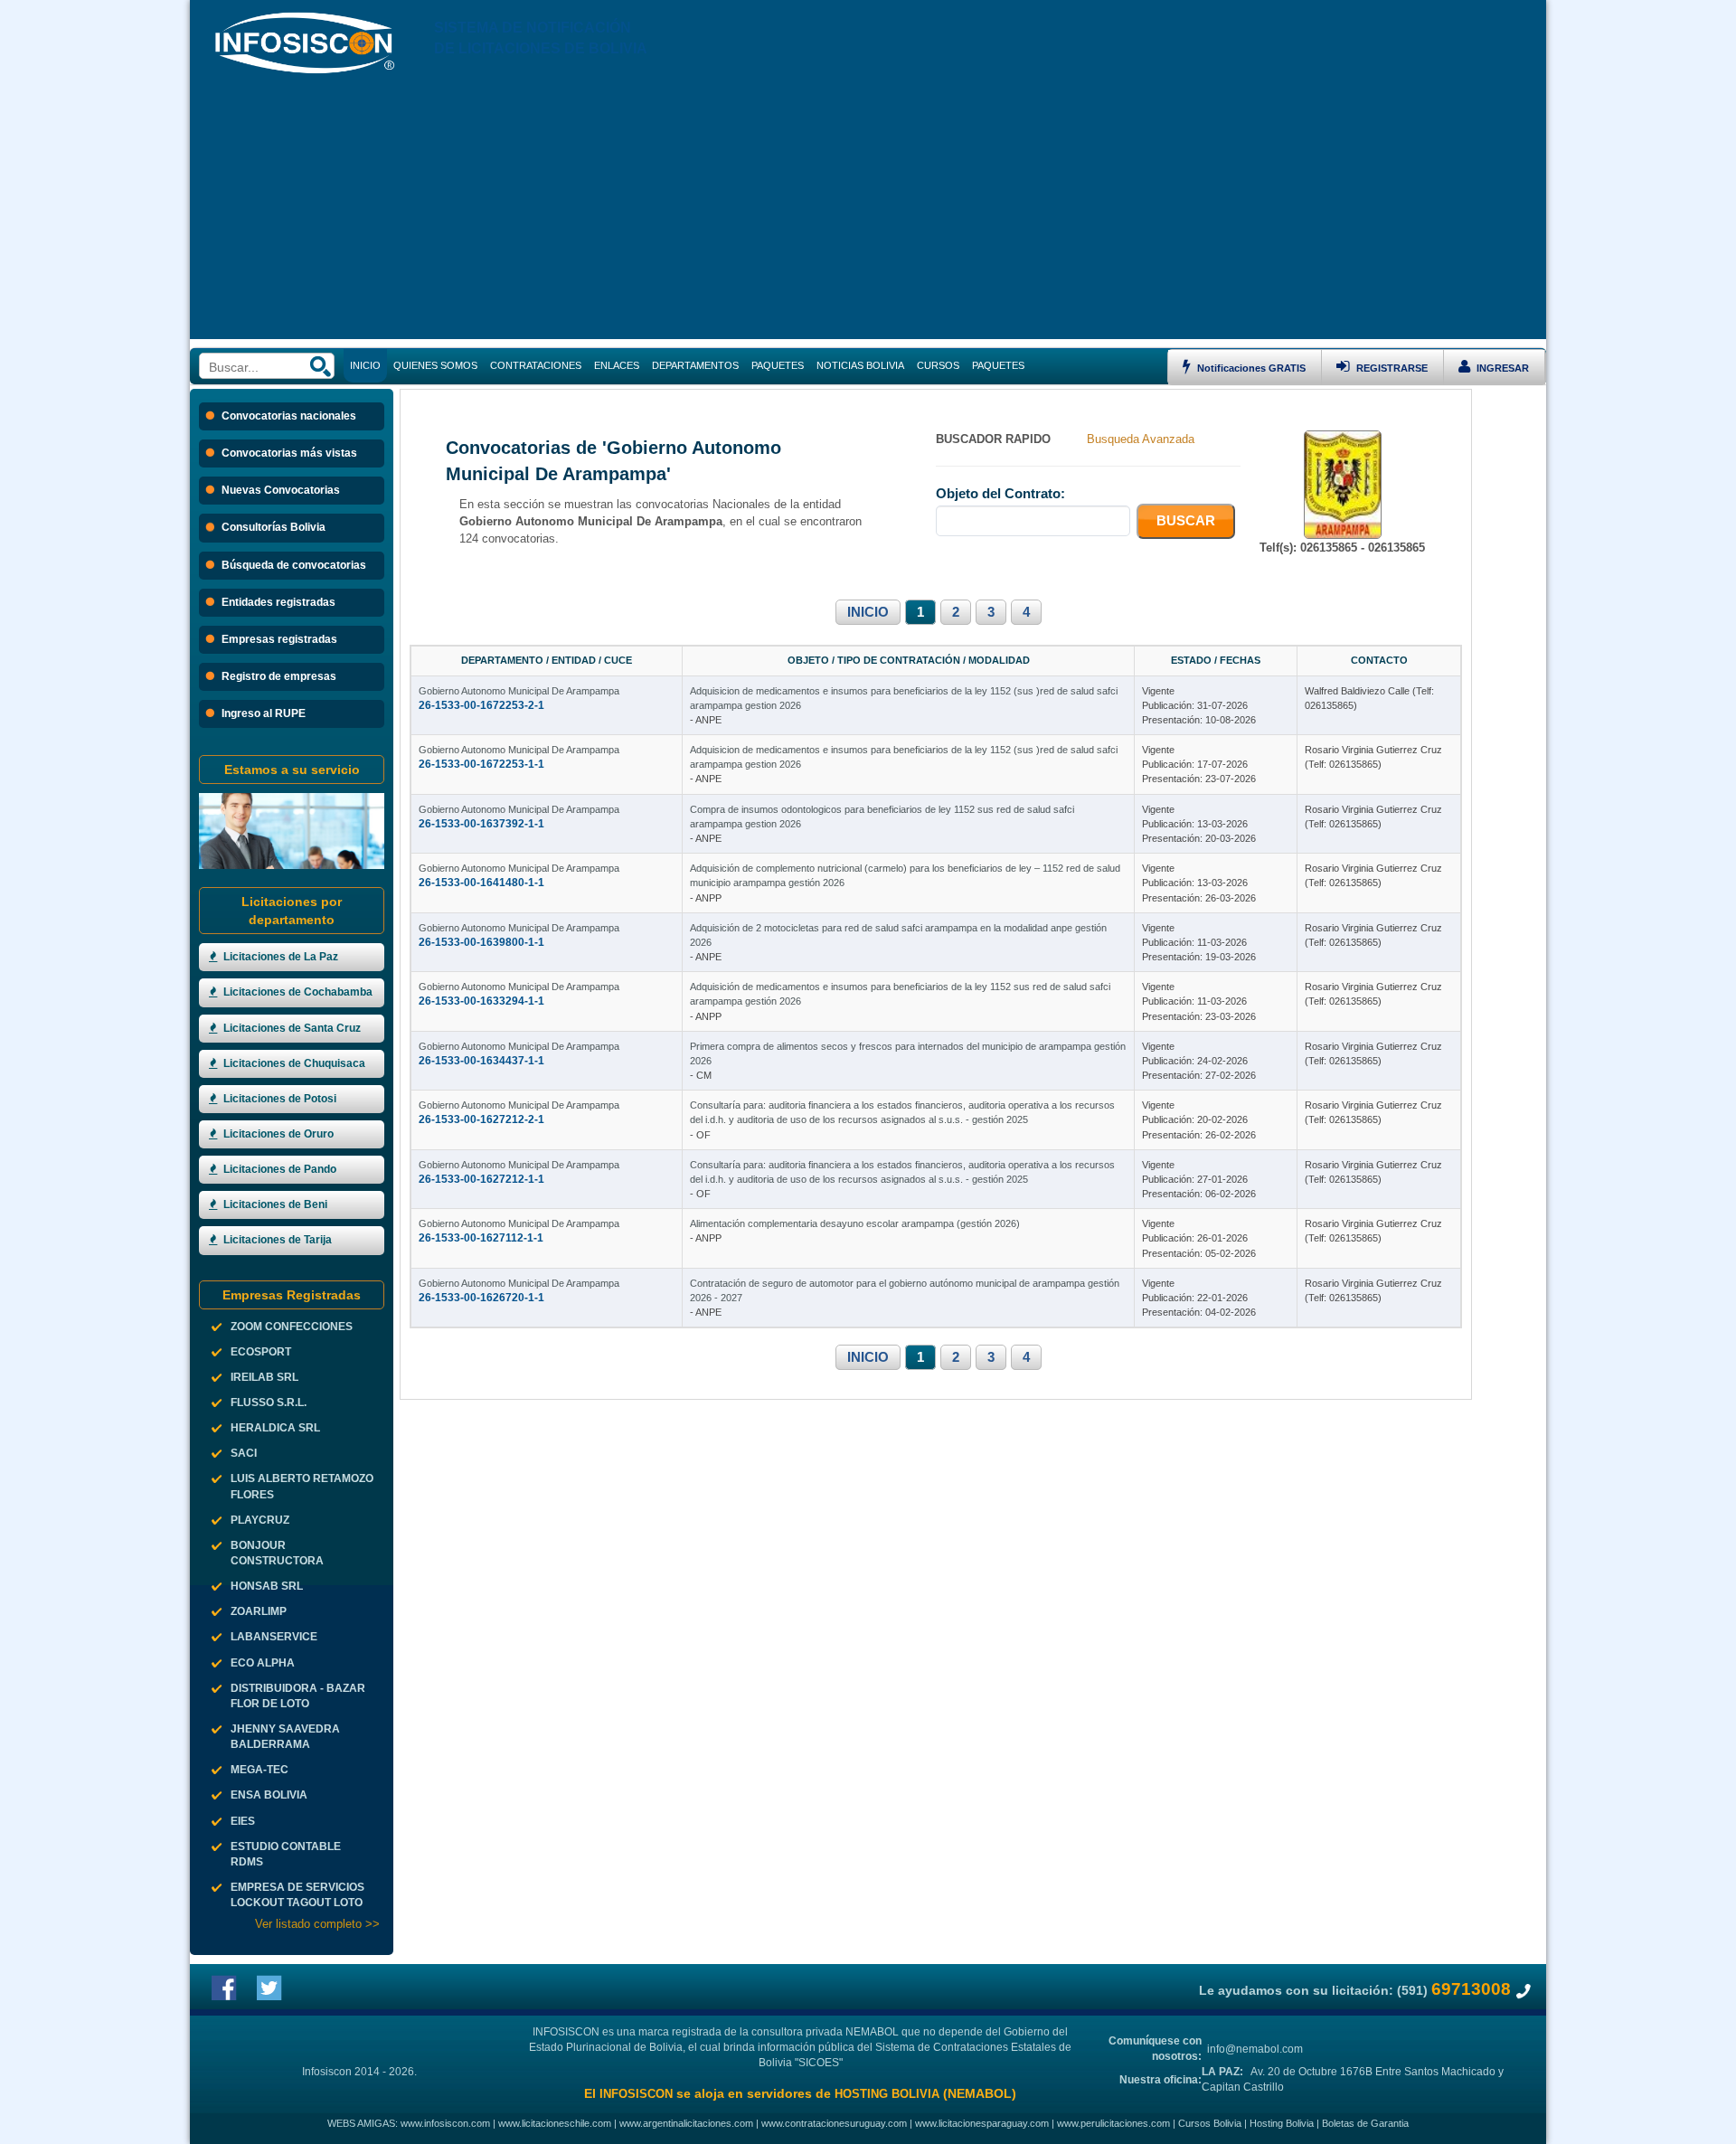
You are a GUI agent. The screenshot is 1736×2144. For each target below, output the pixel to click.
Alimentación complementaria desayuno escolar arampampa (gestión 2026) (855, 1223)
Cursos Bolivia (1210, 2123)
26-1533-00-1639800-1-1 (481, 942)
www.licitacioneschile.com (555, 2123)
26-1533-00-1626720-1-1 (481, 1298)
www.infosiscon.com (445, 2123)
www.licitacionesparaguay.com (982, 2123)
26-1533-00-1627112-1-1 (481, 1238)
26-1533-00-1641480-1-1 (481, 883)
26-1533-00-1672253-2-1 (481, 705)
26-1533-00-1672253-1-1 (481, 764)
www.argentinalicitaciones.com (686, 2123)
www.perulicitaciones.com (1113, 2123)
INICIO (868, 612)
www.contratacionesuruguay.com (834, 2123)
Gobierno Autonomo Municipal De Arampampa (519, 691)
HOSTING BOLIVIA (887, 2094)
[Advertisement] (868, 213)
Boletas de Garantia (1365, 2123)
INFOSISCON (636, 2094)
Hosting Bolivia (1282, 2123)
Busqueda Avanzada (1141, 439)
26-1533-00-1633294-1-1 (481, 1001)
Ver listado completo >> (317, 1924)
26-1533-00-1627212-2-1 (481, 1119)
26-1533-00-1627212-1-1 (481, 1179)
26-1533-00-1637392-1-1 (481, 824)
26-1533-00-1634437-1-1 (481, 1061)
